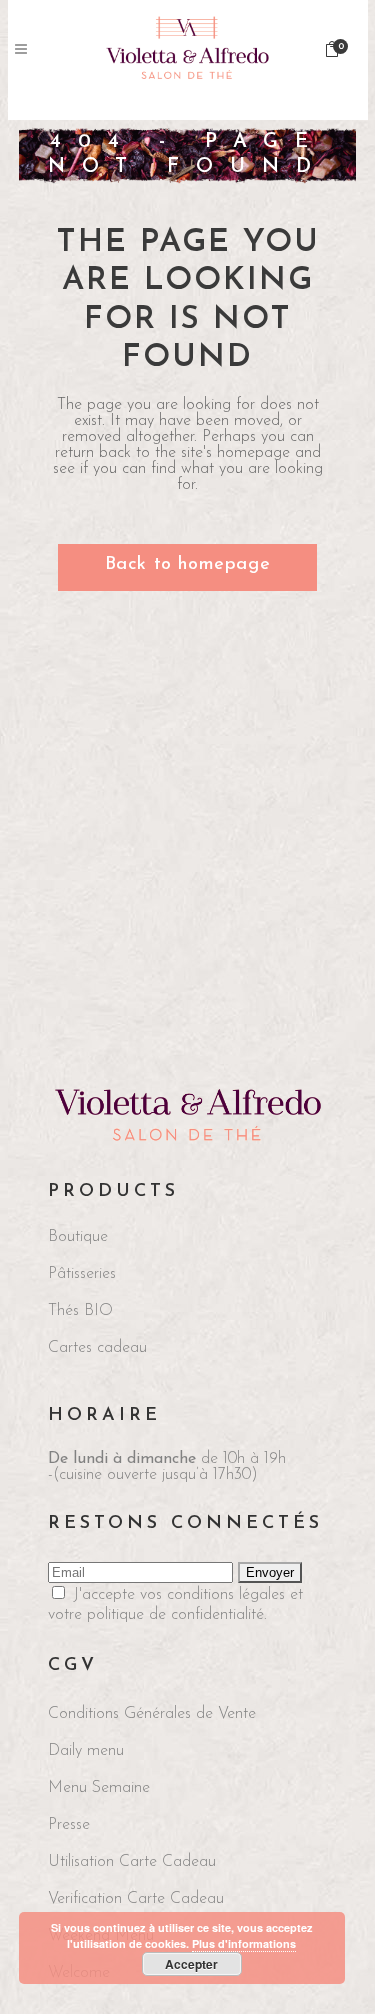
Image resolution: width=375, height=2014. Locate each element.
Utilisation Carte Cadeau (132, 1862)
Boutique (78, 1237)
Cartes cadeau (97, 1348)
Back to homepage (188, 565)
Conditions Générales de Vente (152, 1714)
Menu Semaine (99, 1788)
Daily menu (86, 1751)
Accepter (191, 1964)
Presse (69, 1825)
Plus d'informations (244, 1943)
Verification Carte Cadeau (136, 1899)
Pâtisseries (82, 1274)
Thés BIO (80, 1311)
